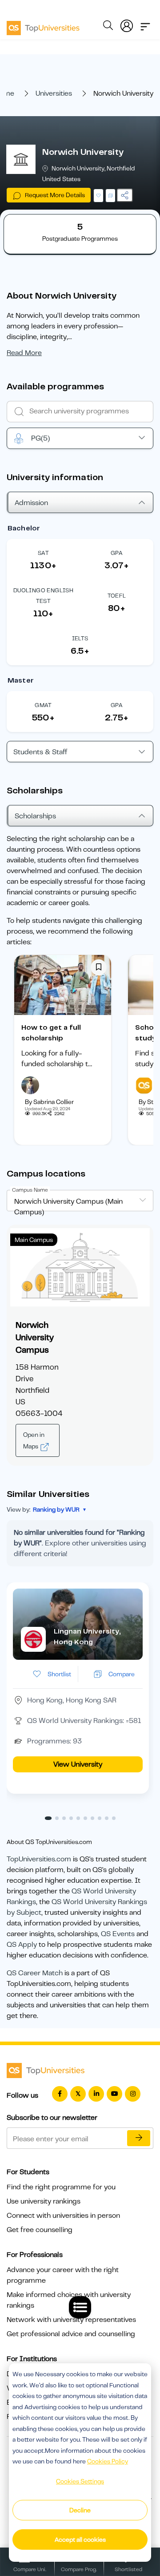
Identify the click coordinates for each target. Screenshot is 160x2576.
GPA (117, 553)
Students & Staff (40, 752)
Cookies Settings (80, 2481)
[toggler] (145, 24)
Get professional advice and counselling (71, 2334)
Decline (80, 2510)
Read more (24, 353)
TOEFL (117, 596)
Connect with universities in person (63, 2216)
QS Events (118, 1934)
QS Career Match (35, 1973)
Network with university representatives (71, 2320)
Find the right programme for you (61, 2187)
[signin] (127, 24)
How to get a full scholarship (51, 1033)
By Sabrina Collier (49, 1102)
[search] (108, 27)
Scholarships (35, 816)
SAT (43, 553)
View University (78, 1764)
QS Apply (22, 1945)
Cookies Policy (108, 2461)
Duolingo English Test (43, 596)
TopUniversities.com (39, 1859)
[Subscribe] (139, 2138)
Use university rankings (44, 2201)
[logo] (43, 25)
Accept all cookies (80, 2540)
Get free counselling (40, 2230)
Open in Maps (34, 1440)
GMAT (43, 705)
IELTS (80, 638)
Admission (31, 503)
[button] (48, 1818)
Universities (54, 93)
